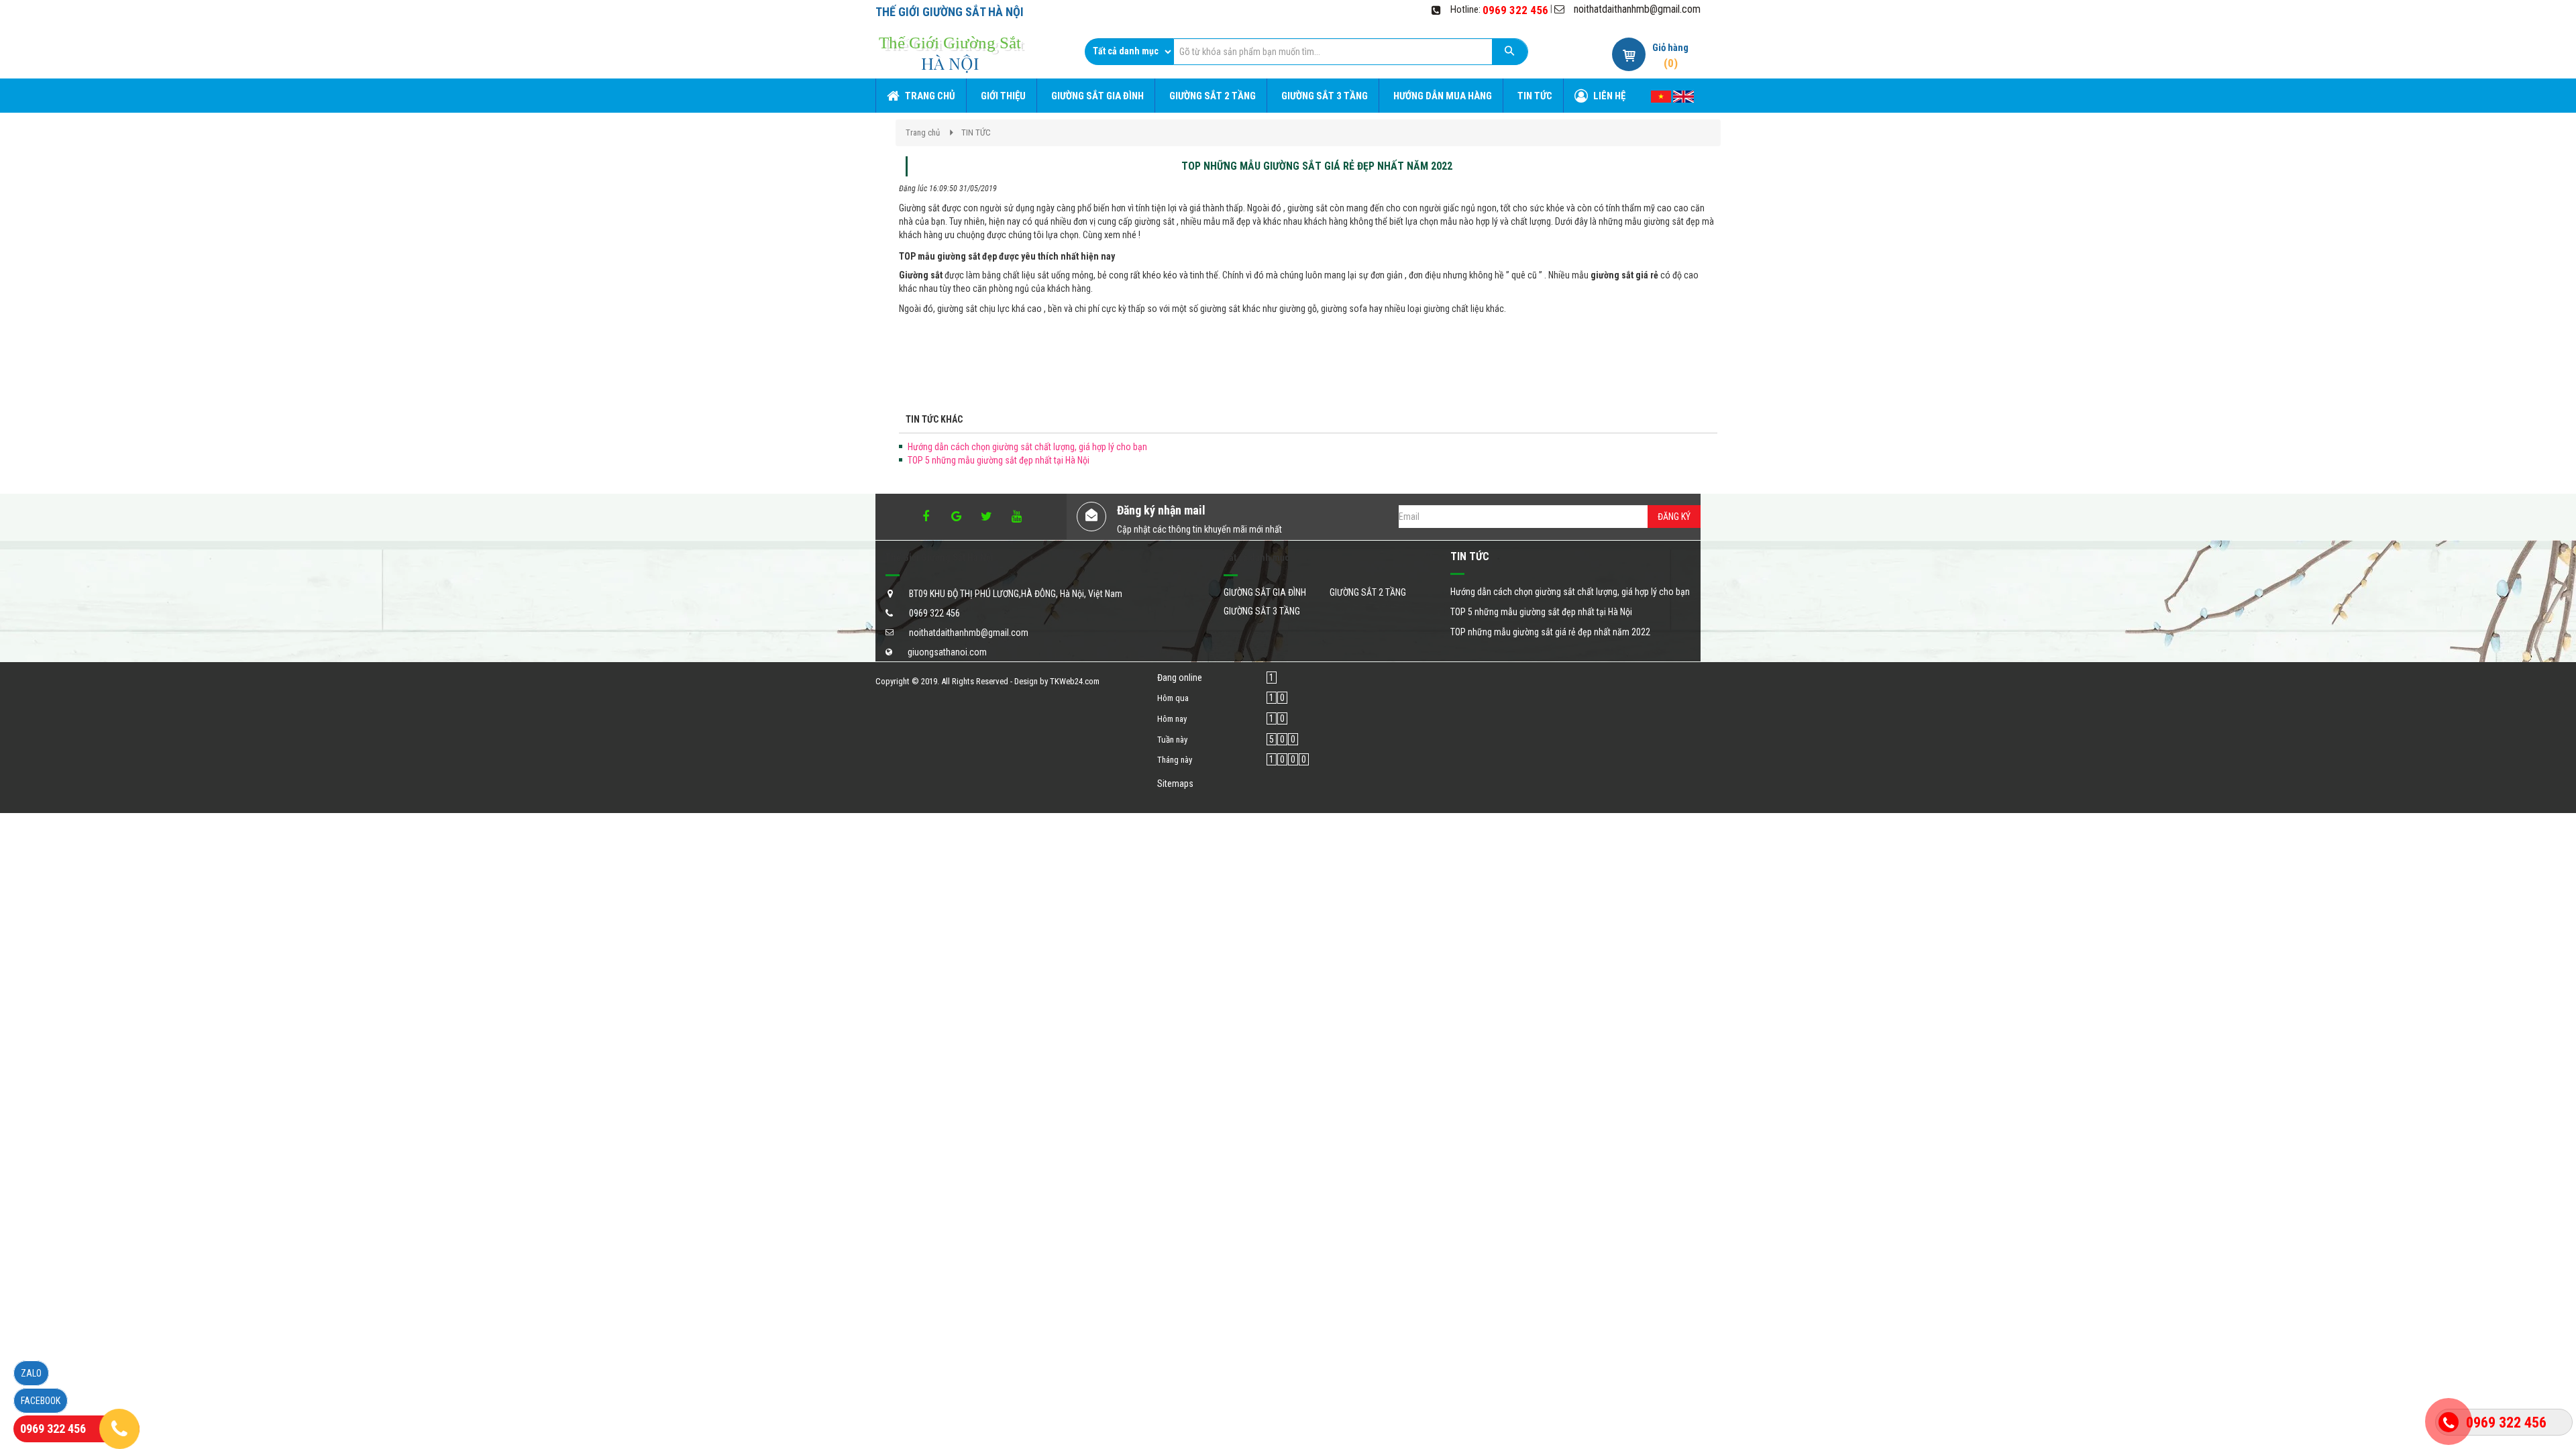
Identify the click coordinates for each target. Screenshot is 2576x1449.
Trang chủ (923, 132)
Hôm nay (1172, 719)
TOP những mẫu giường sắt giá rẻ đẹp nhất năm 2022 (1550, 632)
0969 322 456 (1515, 10)
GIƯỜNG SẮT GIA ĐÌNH (1265, 592)
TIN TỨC (976, 132)
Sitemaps (1175, 784)
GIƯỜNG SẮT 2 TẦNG (1368, 592)
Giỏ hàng (1670, 48)
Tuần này (1172, 740)
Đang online (1180, 678)
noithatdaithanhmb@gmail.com (1637, 9)
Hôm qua (1173, 698)
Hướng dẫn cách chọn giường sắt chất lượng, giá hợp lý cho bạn (1027, 447)
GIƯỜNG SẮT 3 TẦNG (1262, 611)
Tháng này (1175, 760)
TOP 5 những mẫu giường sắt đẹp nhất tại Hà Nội (999, 460)
